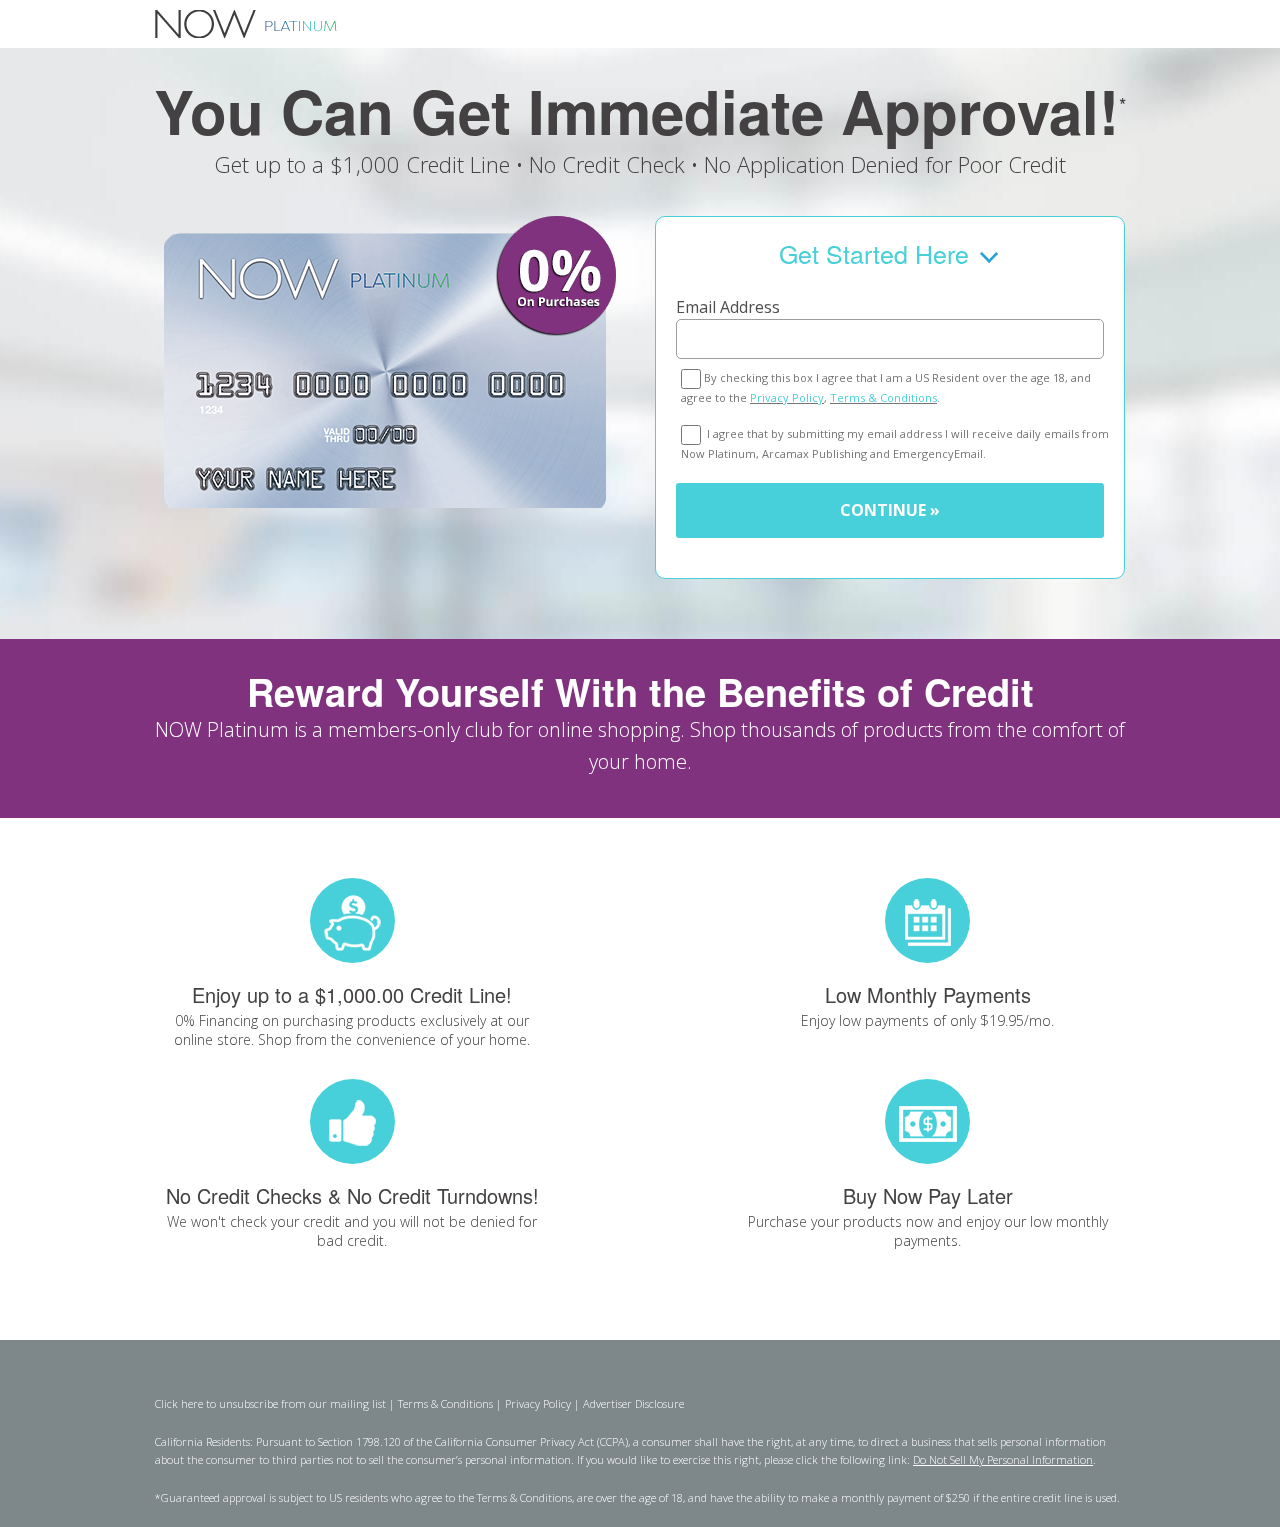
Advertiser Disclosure (633, 1403)
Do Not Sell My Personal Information (1003, 1459)
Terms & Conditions (883, 397)
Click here (179, 1403)
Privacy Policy (787, 397)
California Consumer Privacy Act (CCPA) (531, 1441)
